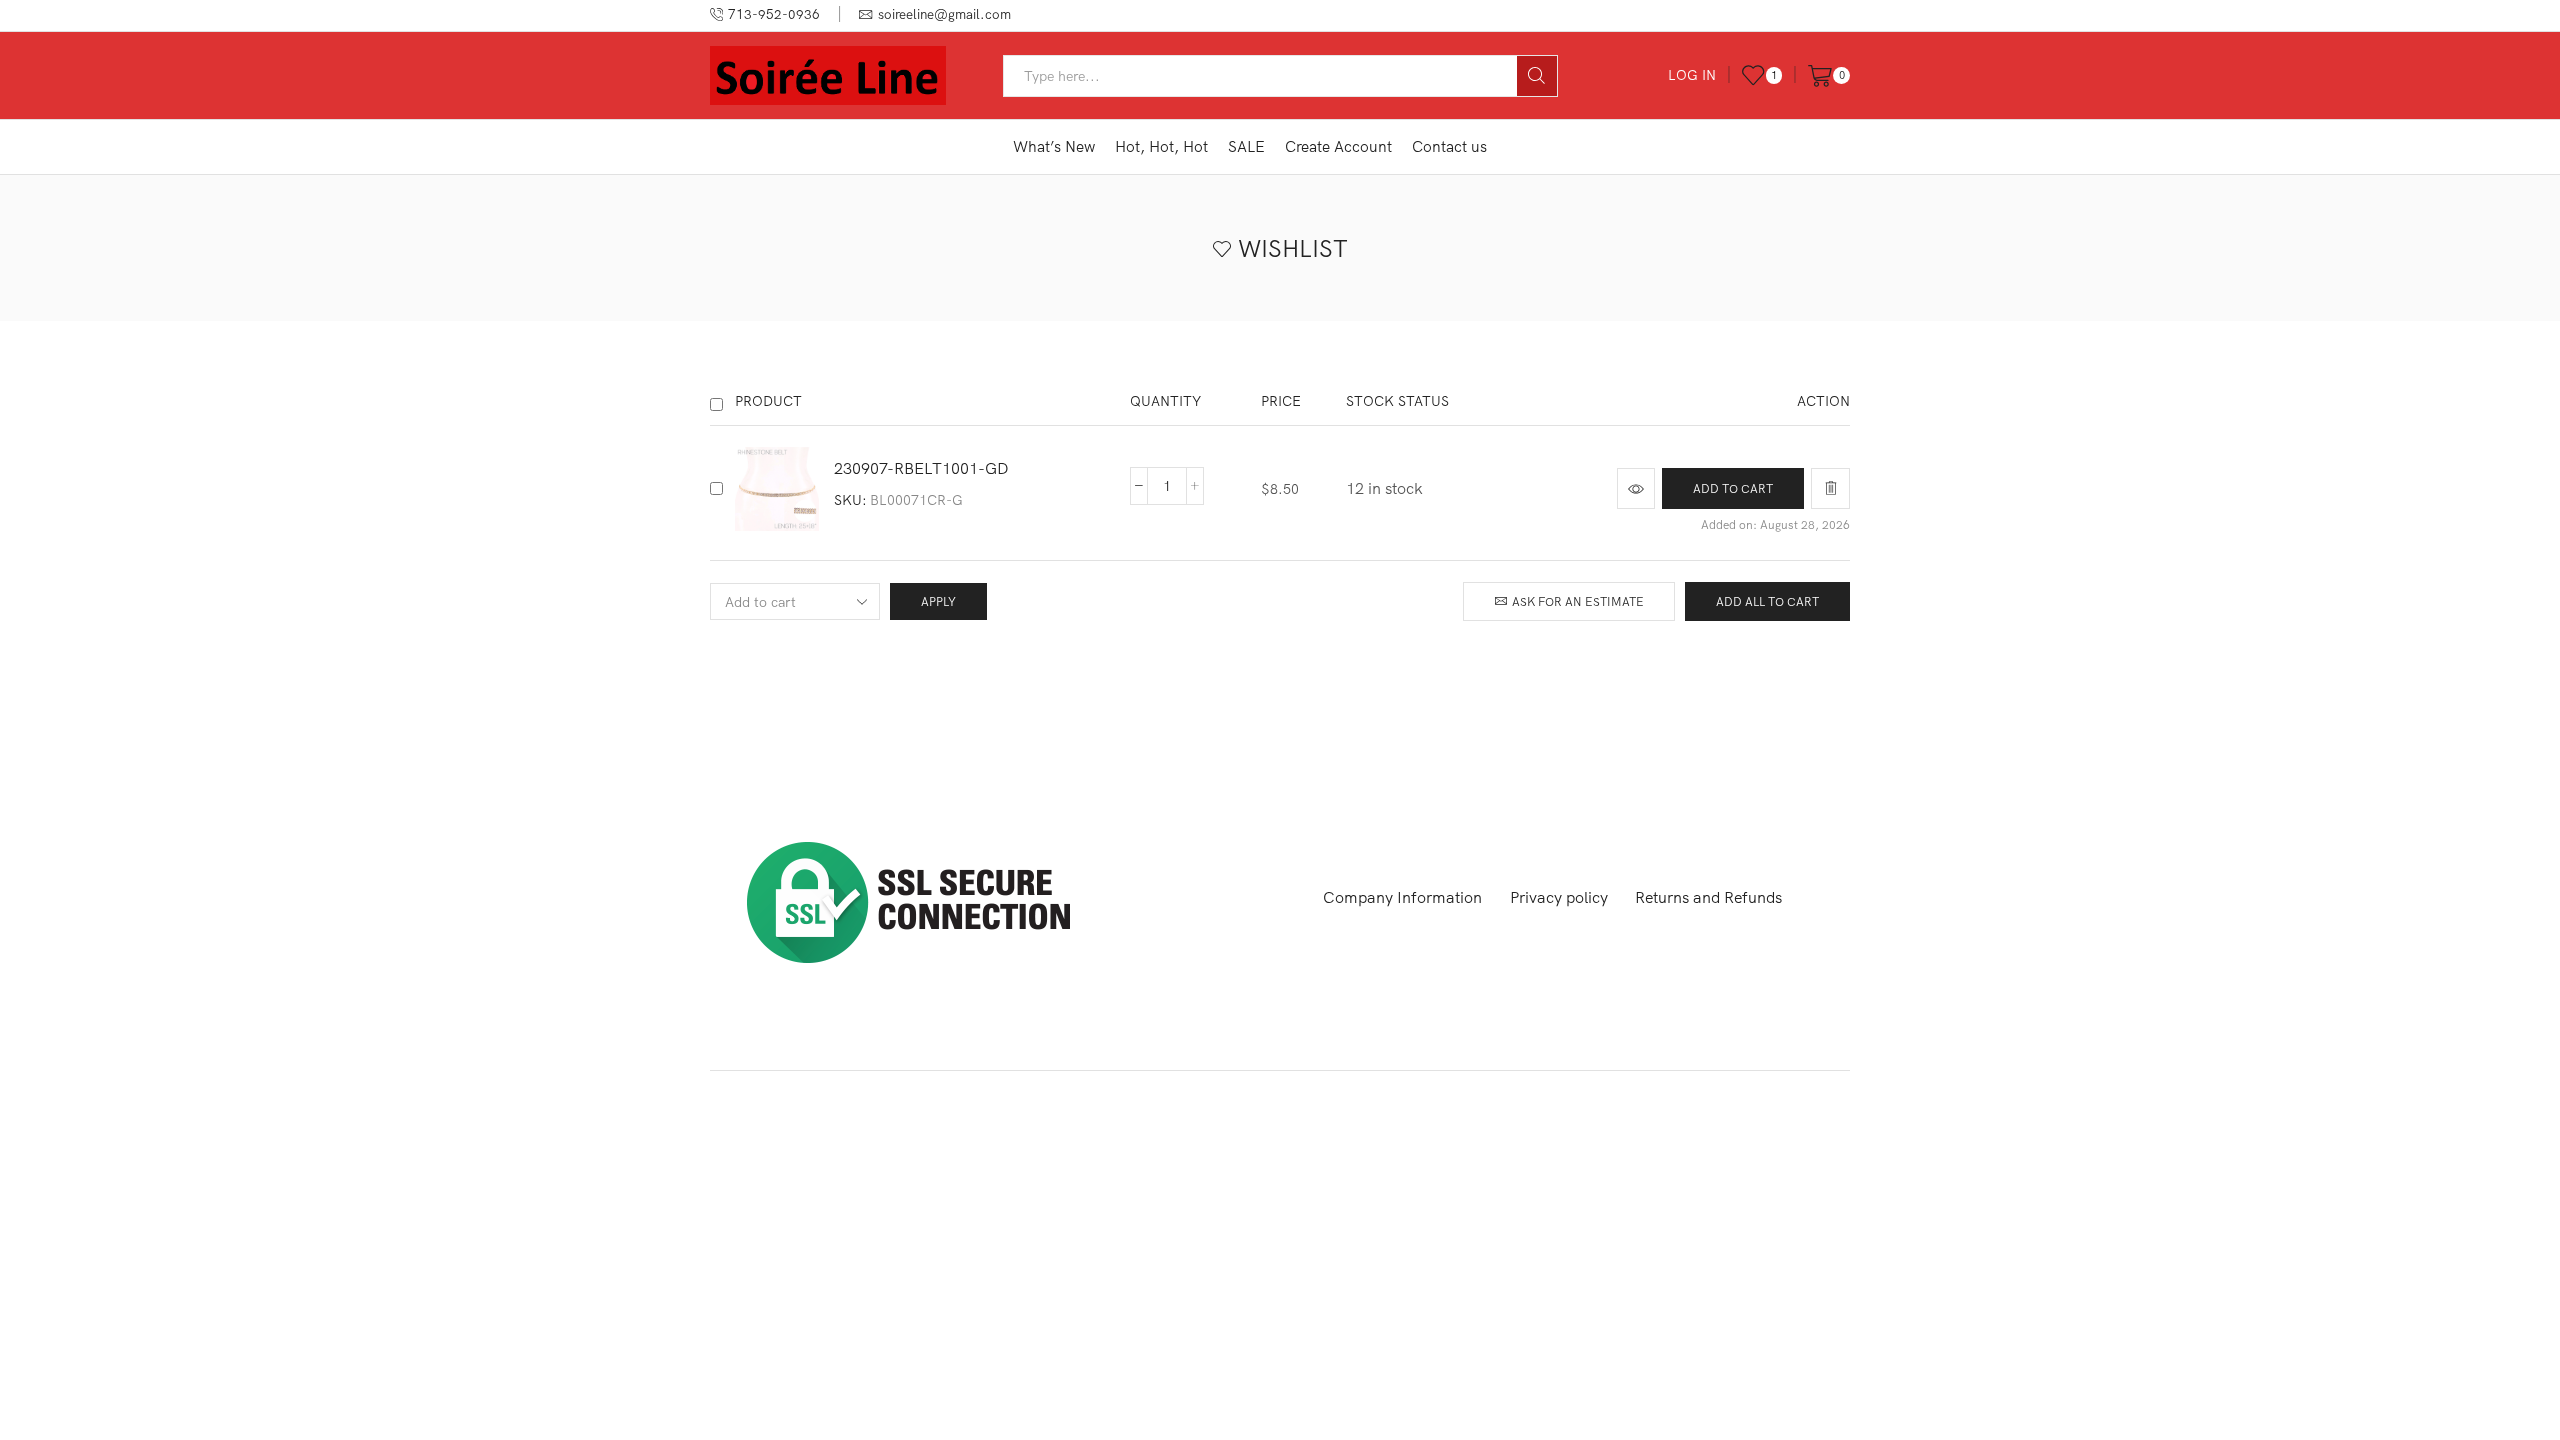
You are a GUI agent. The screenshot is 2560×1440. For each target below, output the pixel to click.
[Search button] (1537, 76)
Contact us (1449, 146)
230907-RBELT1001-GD (921, 468)
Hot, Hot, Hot (1161, 146)
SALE (1246, 146)
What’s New (1054, 146)
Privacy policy (1559, 897)
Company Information (1402, 897)
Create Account (1338, 146)
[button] (1733, 488)
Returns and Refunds (1708, 897)
